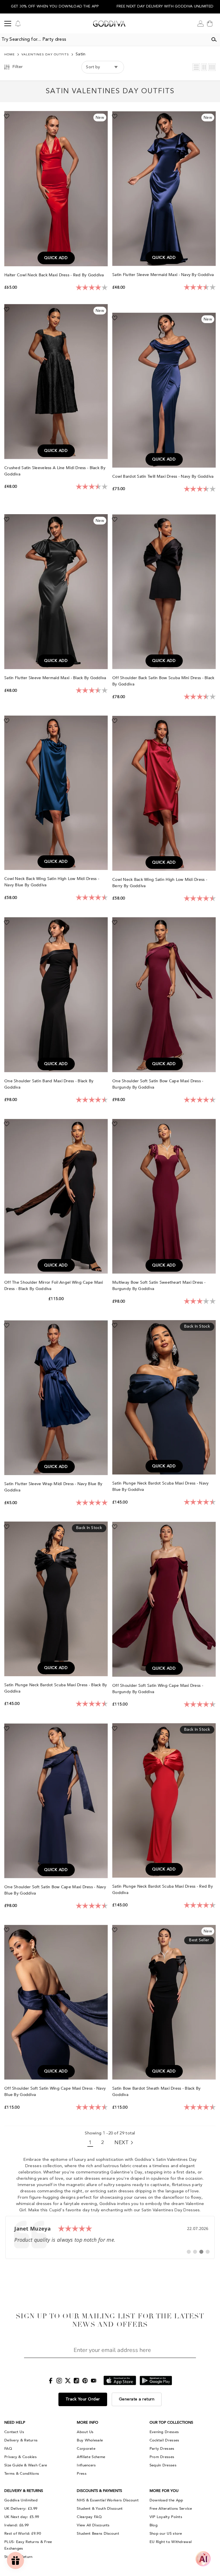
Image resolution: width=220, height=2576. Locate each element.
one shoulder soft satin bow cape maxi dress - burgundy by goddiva (158, 1084)
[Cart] (210, 24)
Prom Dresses (162, 2457)
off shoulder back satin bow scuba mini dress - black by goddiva (163, 681)
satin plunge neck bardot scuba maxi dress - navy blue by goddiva (160, 1486)
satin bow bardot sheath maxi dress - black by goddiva (157, 2092)
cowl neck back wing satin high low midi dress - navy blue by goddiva (52, 882)
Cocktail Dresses (164, 2440)
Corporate (86, 2449)
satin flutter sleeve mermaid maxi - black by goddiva (56, 678)
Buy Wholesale (90, 2440)
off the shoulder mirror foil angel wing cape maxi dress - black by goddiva (54, 1286)
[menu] (8, 24)
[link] (110, 2237)
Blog (154, 2525)
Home (10, 55)
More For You (164, 2491)
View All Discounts (93, 2525)
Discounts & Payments (99, 2491)
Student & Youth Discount (100, 2509)
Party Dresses (162, 2449)
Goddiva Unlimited (21, 2500)
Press (82, 2474)
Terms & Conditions (22, 2474)
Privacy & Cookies (20, 2457)
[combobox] (104, 40)
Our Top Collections (171, 2422)
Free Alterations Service (171, 2509)
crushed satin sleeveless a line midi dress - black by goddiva (55, 471)
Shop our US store (166, 2534)
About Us (85, 2432)
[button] (196, 67)
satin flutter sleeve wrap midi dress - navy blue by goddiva (53, 1487)
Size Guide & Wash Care (26, 2465)
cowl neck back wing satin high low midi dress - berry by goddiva (160, 883)
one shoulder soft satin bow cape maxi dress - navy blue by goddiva (55, 1890)
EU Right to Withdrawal (171, 2542)
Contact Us (14, 2432)
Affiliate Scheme (91, 2457)
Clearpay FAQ (89, 2517)
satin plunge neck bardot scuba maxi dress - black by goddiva (56, 1688)
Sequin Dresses (163, 2465)
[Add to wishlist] (7, 116)
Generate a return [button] (137, 2399)
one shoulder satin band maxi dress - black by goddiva (49, 1084)
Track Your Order (83, 2399)
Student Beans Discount (98, 2534)
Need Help (15, 2422)
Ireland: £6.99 (16, 2525)
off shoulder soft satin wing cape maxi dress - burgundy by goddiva (158, 1689)
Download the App (166, 2500)
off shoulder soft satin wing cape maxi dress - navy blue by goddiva (55, 2092)
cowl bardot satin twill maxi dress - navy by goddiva (164, 476)
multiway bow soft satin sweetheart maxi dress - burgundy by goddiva (159, 1286)
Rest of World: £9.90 (23, 2534)
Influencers (86, 2465)
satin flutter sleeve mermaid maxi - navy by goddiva (164, 275)
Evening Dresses (164, 2432)
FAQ (8, 2449)
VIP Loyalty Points (166, 2517)
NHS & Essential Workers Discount (108, 2500)
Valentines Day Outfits (45, 55)
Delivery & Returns (21, 2440)
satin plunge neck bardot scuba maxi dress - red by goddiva (163, 1890)
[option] (55, 7)
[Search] (214, 40)
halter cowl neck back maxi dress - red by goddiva (55, 275)
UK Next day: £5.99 (22, 2517)
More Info (88, 2422)
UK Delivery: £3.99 (21, 2509)
